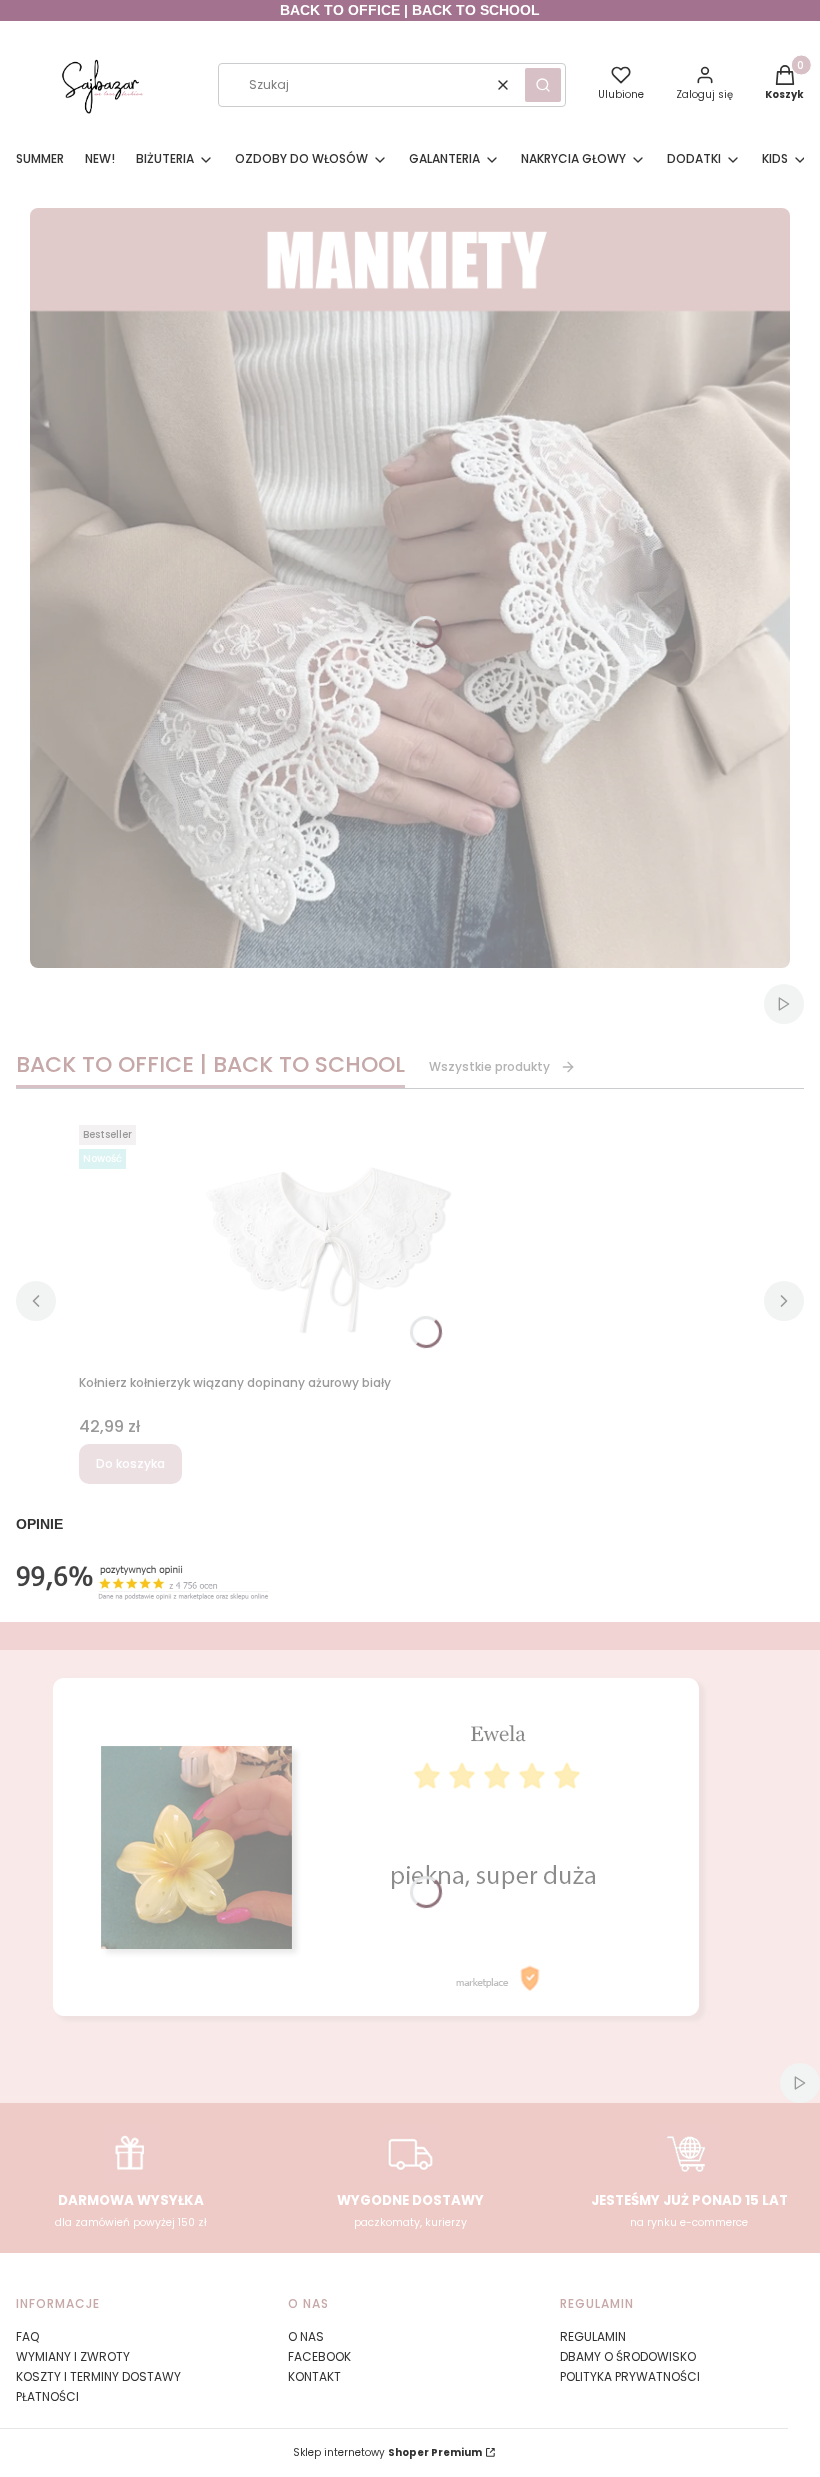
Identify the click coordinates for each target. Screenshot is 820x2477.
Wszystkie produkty (489, 1066)
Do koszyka (130, 1463)
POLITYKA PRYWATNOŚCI (630, 2376)
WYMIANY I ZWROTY (73, 2356)
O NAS (306, 2336)
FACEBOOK (319, 2356)
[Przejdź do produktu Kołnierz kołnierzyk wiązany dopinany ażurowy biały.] (329, 1242)
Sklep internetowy (387, 2452)
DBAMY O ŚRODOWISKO (628, 2356)
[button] (543, 85)
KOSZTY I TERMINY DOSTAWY (98, 2376)
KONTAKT (314, 2376)
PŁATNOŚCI (47, 2396)
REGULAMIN (593, 2336)
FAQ (27, 2336)
